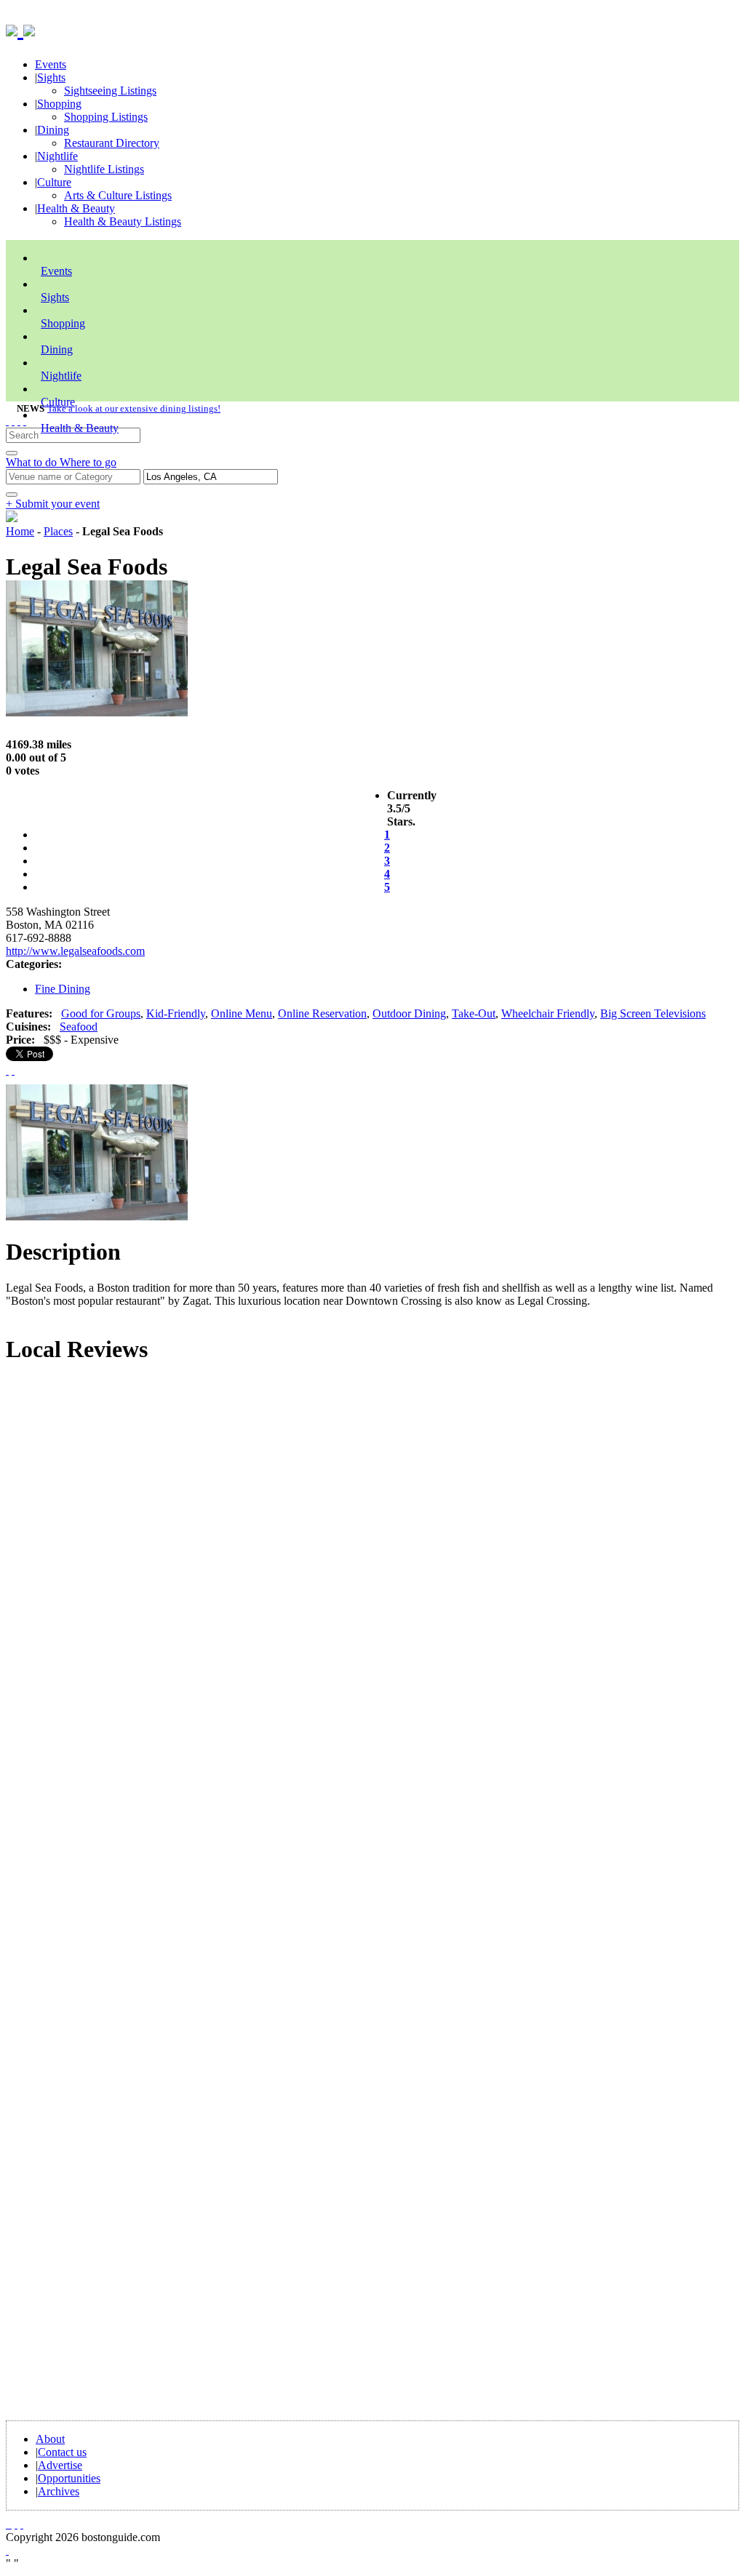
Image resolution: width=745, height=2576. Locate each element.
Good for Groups (101, 1013)
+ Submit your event (53, 504)
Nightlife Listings (104, 169)
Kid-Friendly (176, 1013)
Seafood (79, 1027)
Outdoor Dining (409, 1013)
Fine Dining (63, 989)
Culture (54, 182)
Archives (59, 2491)
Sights (51, 77)
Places (58, 531)
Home (20, 531)
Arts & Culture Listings (118, 195)
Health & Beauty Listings (123, 221)
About (50, 2439)
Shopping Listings (106, 117)
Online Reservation (322, 1013)
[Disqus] (372, 1574)
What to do (33, 462)
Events (51, 64)
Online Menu (242, 1013)
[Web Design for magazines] (7, 2550)
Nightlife (57, 156)
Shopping (59, 104)
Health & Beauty (76, 208)
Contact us (62, 2452)
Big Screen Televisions (653, 1013)
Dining (53, 130)
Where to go (88, 462)
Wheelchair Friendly (548, 1013)
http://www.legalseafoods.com (75, 951)
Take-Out (474, 1013)
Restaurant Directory (112, 143)
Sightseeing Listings (110, 91)
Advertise (60, 2465)
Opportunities (69, 2478)
